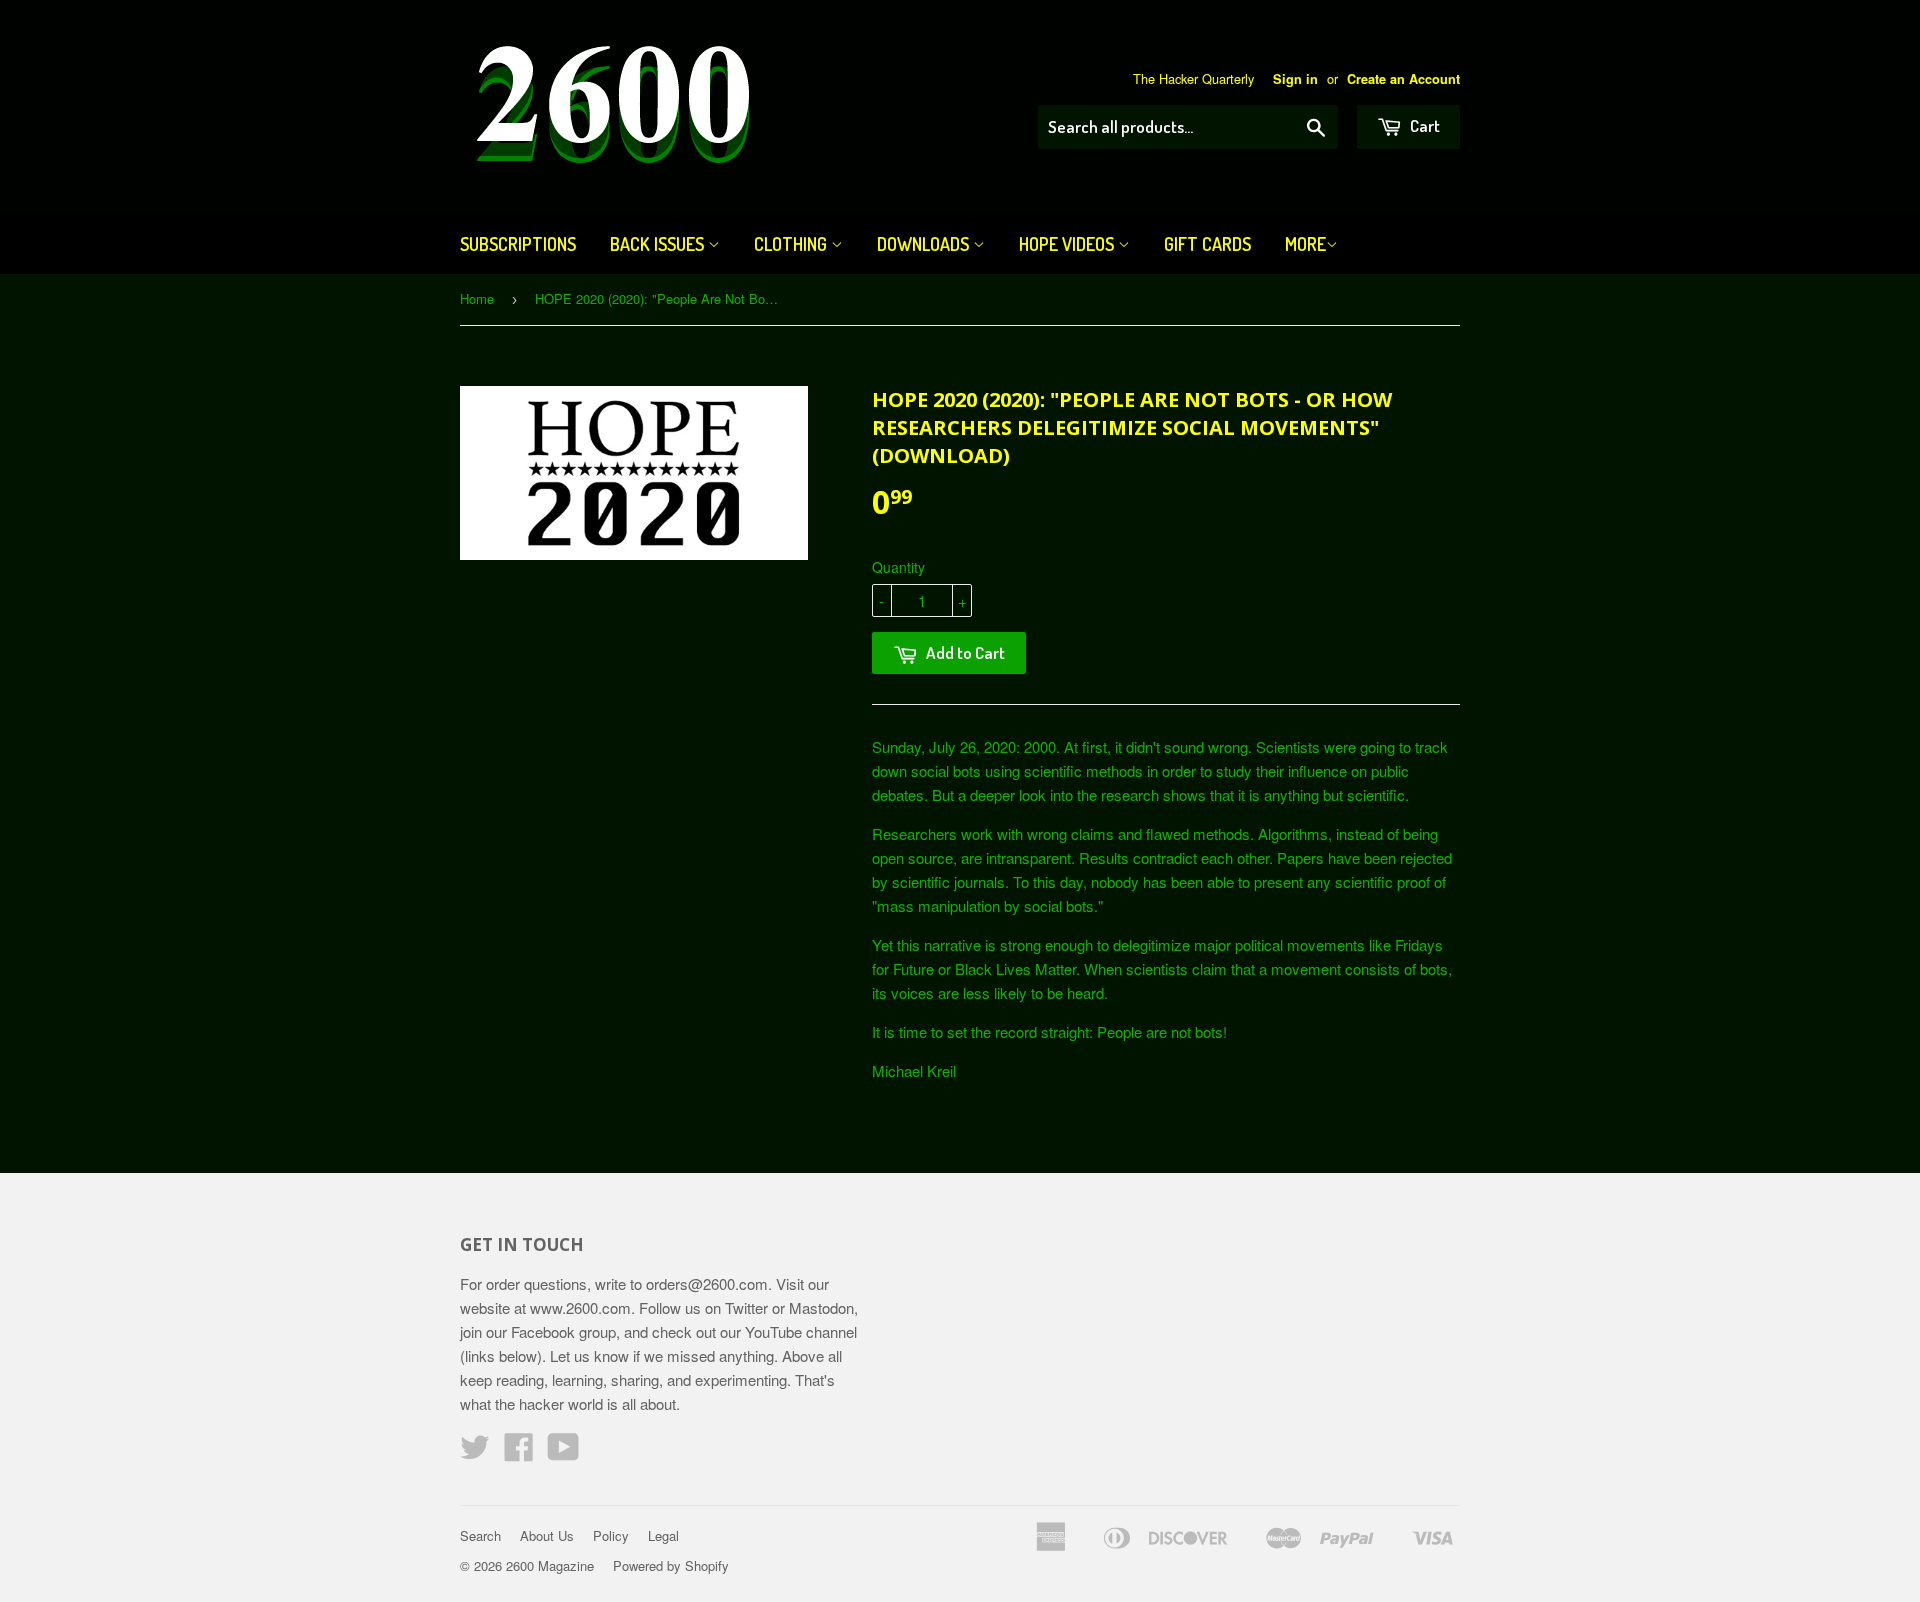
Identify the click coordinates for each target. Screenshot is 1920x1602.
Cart (1423, 125)
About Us (547, 1535)
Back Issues (659, 244)
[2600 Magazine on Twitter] (475, 1452)
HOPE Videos (1068, 244)
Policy (611, 1535)
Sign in (1295, 79)
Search (480, 1535)
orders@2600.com (707, 1283)
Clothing (792, 244)
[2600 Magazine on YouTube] (563, 1452)
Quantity (898, 567)
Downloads (925, 244)
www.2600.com (580, 1307)
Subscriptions (518, 244)
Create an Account (1403, 79)
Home (477, 298)
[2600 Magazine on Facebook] (519, 1452)
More (1305, 244)
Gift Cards (1207, 244)
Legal (663, 1535)
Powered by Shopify (671, 1565)
